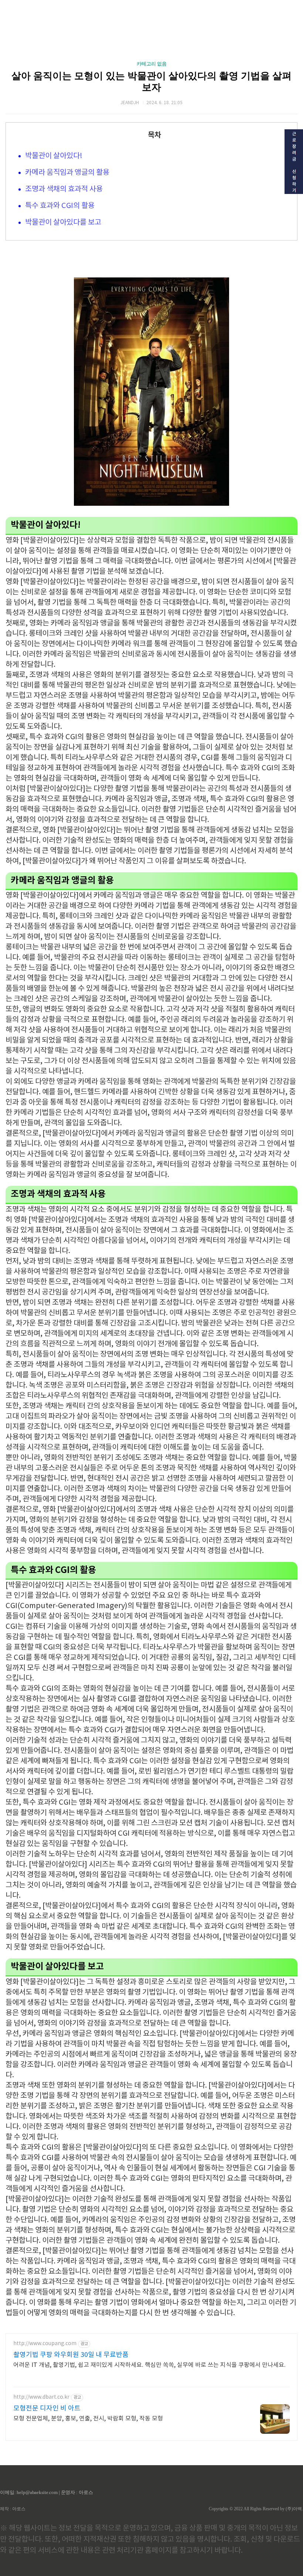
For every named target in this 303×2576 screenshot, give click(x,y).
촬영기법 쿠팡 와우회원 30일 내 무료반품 (71, 2355)
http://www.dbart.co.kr (41, 2397)
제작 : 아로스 (13, 2509)
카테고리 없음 (152, 64)
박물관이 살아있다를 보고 (63, 223)
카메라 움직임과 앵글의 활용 (67, 173)
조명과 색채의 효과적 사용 (64, 189)
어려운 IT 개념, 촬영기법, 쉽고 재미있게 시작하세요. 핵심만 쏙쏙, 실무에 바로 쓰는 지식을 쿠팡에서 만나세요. (149, 2365)
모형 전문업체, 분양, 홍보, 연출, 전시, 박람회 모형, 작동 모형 (88, 2419)
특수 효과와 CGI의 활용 (60, 206)
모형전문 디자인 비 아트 (47, 2408)
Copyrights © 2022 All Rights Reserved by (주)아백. (256, 2509)
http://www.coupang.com (45, 2344)
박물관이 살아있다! (54, 156)
